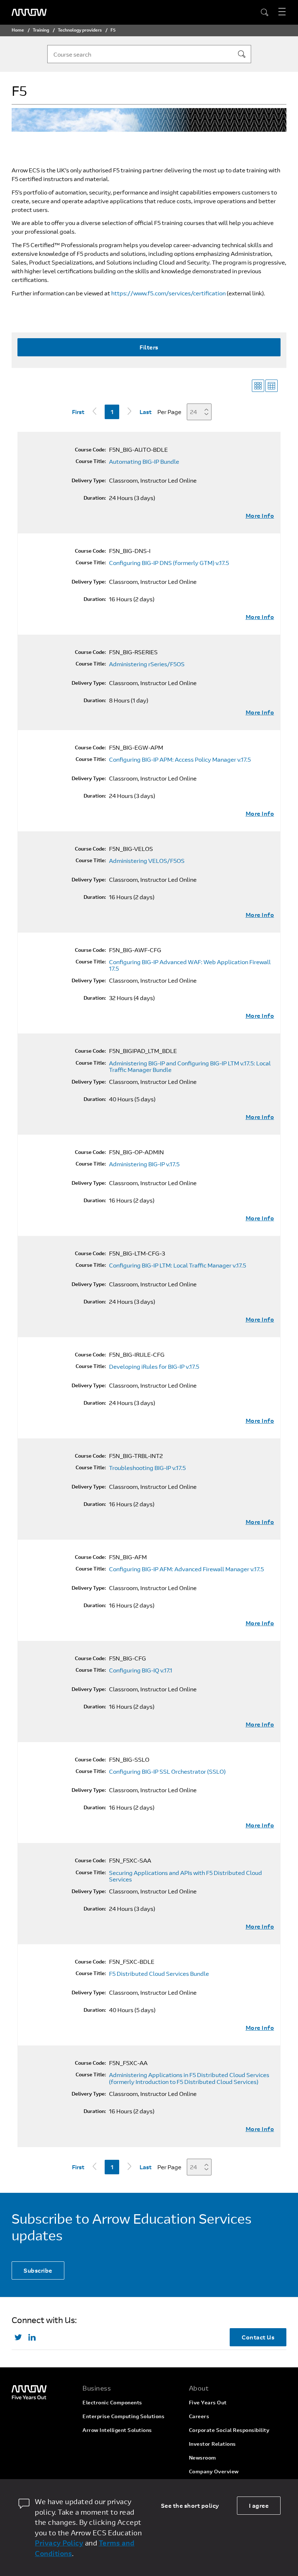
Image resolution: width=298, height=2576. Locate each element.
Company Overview (214, 2471)
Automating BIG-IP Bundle (144, 462)
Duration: (95, 498)
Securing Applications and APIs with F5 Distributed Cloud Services (186, 1876)
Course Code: (90, 450)
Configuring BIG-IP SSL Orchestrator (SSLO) (167, 1772)
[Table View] (271, 386)
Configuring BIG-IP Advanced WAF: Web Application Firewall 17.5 (190, 965)
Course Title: (91, 461)
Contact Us (258, 2337)
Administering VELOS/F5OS (147, 861)
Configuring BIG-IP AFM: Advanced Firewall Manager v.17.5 (186, 1569)
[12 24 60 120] (201, 412)
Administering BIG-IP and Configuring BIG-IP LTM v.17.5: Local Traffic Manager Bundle (190, 1067)
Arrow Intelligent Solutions (117, 2430)
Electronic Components (112, 2402)
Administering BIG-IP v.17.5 (144, 1164)
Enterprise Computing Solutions (123, 2416)
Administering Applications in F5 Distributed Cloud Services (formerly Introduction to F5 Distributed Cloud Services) (189, 2078)
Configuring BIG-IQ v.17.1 (141, 1670)
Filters (149, 347)
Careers (199, 2416)
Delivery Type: (89, 480)
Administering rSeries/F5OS (147, 664)
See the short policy (190, 2505)
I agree (259, 2505)
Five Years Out (208, 2402)
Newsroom (203, 2458)
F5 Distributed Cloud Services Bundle (159, 1974)
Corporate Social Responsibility (229, 2430)
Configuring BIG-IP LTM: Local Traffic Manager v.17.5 (178, 1265)
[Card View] (258, 386)
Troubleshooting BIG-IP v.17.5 (147, 1468)
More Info (260, 516)
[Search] (242, 54)
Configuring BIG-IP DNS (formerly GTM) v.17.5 (169, 563)
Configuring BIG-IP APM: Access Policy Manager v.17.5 (180, 759)
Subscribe (38, 2270)
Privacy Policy (59, 2543)
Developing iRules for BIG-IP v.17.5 (154, 1367)
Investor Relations (212, 2444)
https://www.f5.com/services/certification (168, 293)
